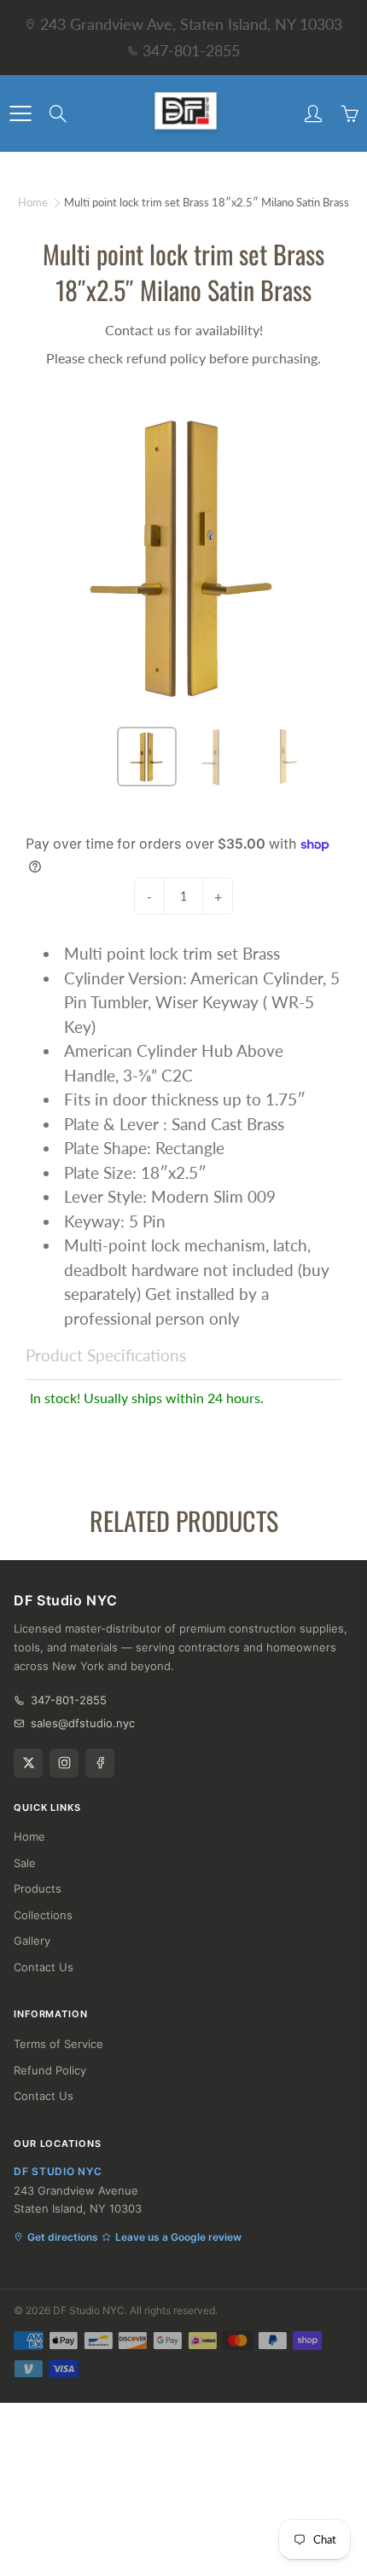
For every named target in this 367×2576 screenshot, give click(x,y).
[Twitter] (28, 1763)
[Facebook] (100, 1763)
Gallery (32, 1941)
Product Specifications (106, 1355)
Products (38, 1888)
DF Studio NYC (89, 2310)
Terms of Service (58, 2044)
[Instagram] (64, 1763)
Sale (25, 1863)
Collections (43, 1915)
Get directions (63, 2237)
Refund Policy (50, 2070)
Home (33, 202)
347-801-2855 (191, 50)
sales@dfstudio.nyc (83, 1723)
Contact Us (44, 1967)
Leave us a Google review (178, 2237)
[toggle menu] (20, 113)
